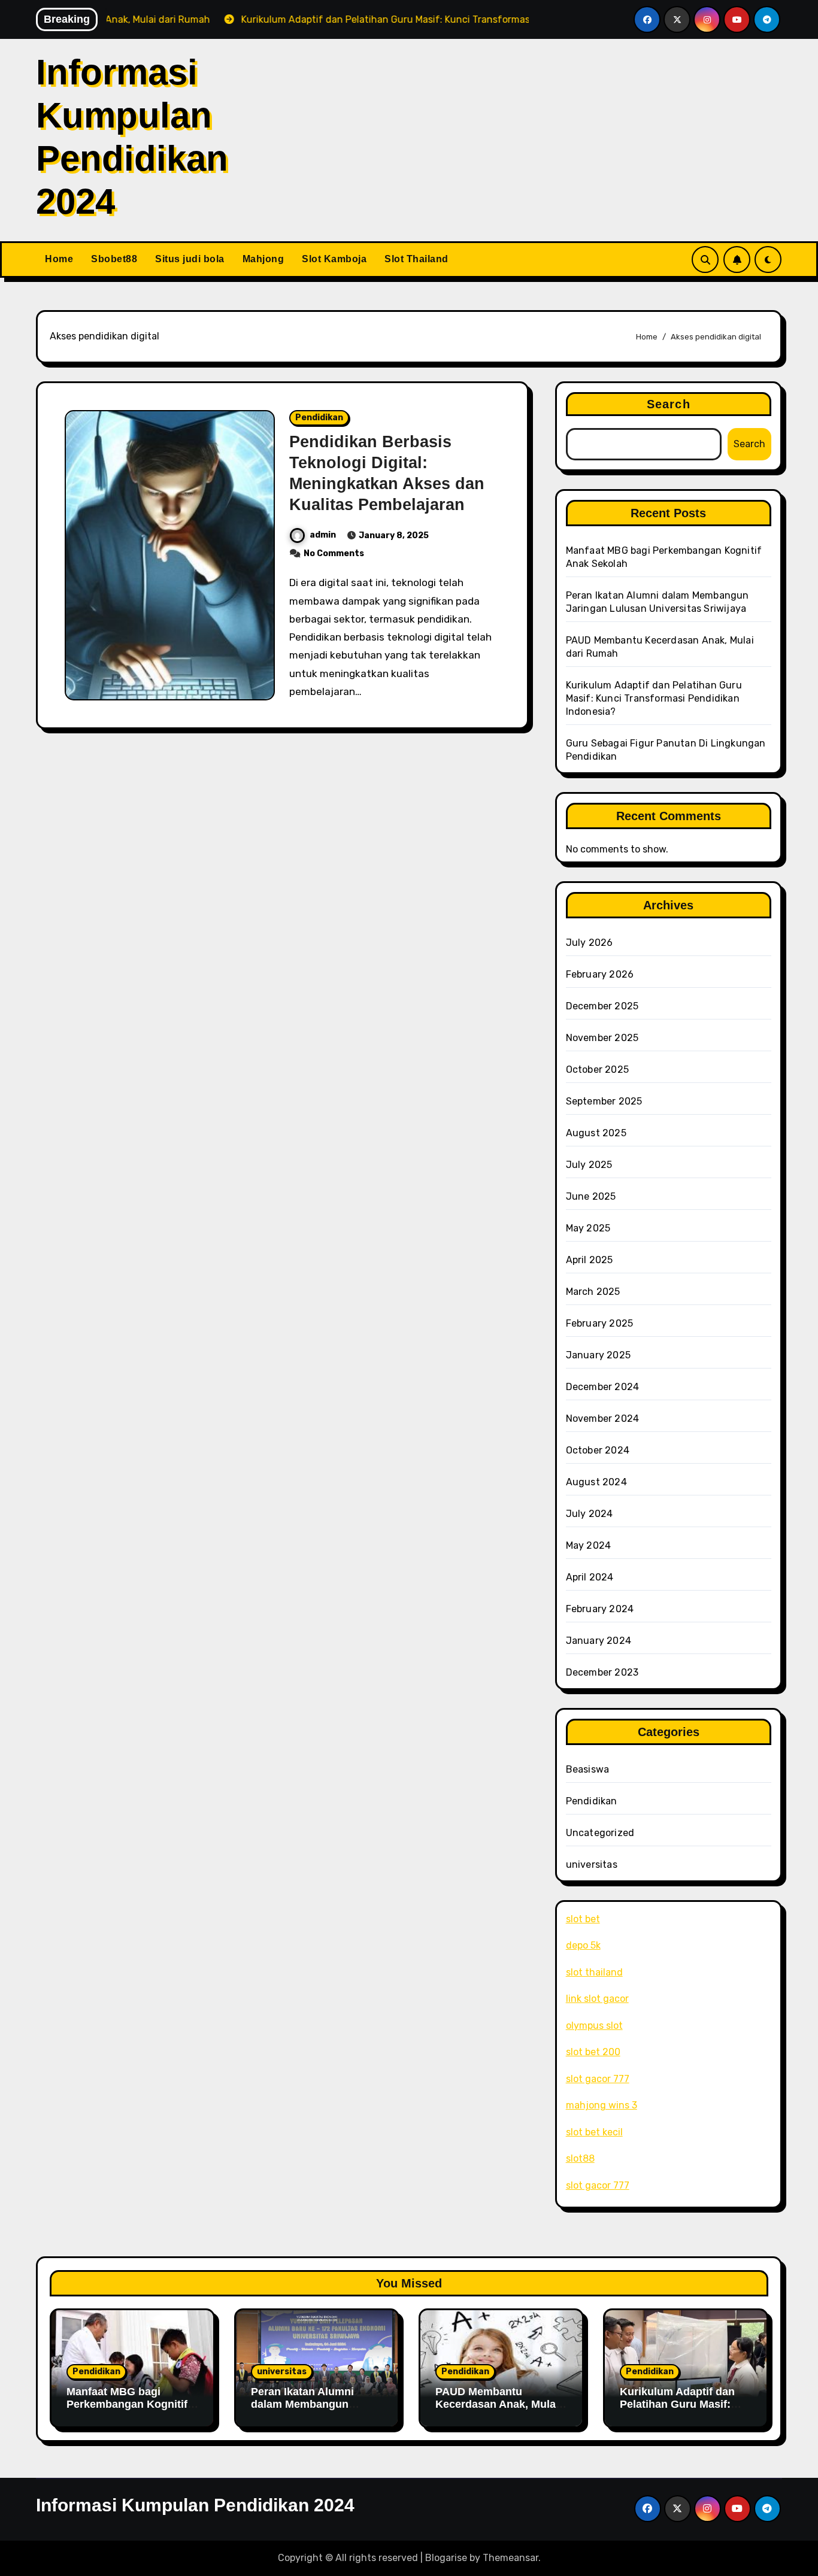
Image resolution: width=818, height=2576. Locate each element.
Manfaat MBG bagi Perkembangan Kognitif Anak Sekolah (127, 2404)
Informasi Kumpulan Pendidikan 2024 (195, 2505)
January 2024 (599, 1641)
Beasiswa (588, 1769)
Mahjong (263, 259)
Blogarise (446, 2558)
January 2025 (598, 1355)
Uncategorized (600, 1833)
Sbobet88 (114, 259)
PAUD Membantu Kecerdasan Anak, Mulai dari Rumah (497, 2404)
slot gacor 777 (598, 2079)
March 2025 (593, 1292)
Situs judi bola (190, 259)
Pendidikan (319, 418)
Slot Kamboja (334, 259)
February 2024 (600, 1609)
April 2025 (590, 1260)
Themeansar (511, 2558)
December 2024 (603, 1387)
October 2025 (597, 1069)
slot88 (580, 2158)
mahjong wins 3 (602, 2105)
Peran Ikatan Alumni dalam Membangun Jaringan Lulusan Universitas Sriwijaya (305, 2411)
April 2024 (590, 1577)
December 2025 (602, 1006)
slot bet (583, 1919)
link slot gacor (597, 1999)
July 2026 (590, 943)
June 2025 (591, 1196)
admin (323, 535)
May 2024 (589, 1545)
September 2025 (604, 1101)
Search (669, 404)
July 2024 (590, 1514)
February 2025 (600, 1323)
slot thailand (594, 1972)
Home (59, 259)
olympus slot (594, 2026)
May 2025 (588, 1228)
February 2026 (600, 974)
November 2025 (602, 1038)
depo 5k (583, 1945)
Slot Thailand (416, 259)
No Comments (334, 553)
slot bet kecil (594, 2132)
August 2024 (596, 1482)
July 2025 (589, 1165)
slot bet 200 (593, 2052)
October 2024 (598, 1450)
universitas (592, 1865)
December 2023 (602, 1672)
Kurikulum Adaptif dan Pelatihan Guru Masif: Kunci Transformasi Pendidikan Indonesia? (654, 698)
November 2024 (603, 1419)
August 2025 (596, 1133)
